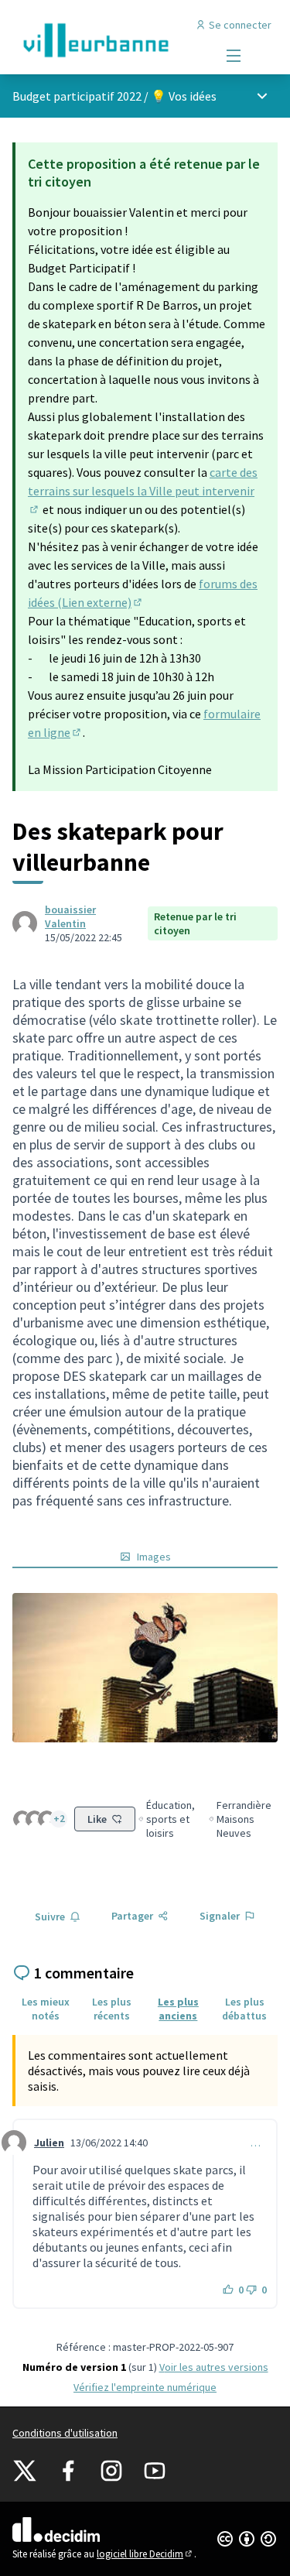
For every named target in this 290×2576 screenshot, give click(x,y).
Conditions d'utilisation (65, 2433)
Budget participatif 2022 (77, 96)
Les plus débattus (244, 2009)
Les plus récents (112, 2009)
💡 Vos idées (184, 96)
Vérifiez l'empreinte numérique (145, 2387)
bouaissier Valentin (70, 916)
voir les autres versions (214, 2367)
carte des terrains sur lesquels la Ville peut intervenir (143, 491)
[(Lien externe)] (145, 1668)
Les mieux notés (46, 2009)
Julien (49, 2143)
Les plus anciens (178, 2009)
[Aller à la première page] (110, 40)
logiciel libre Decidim (145, 2554)
